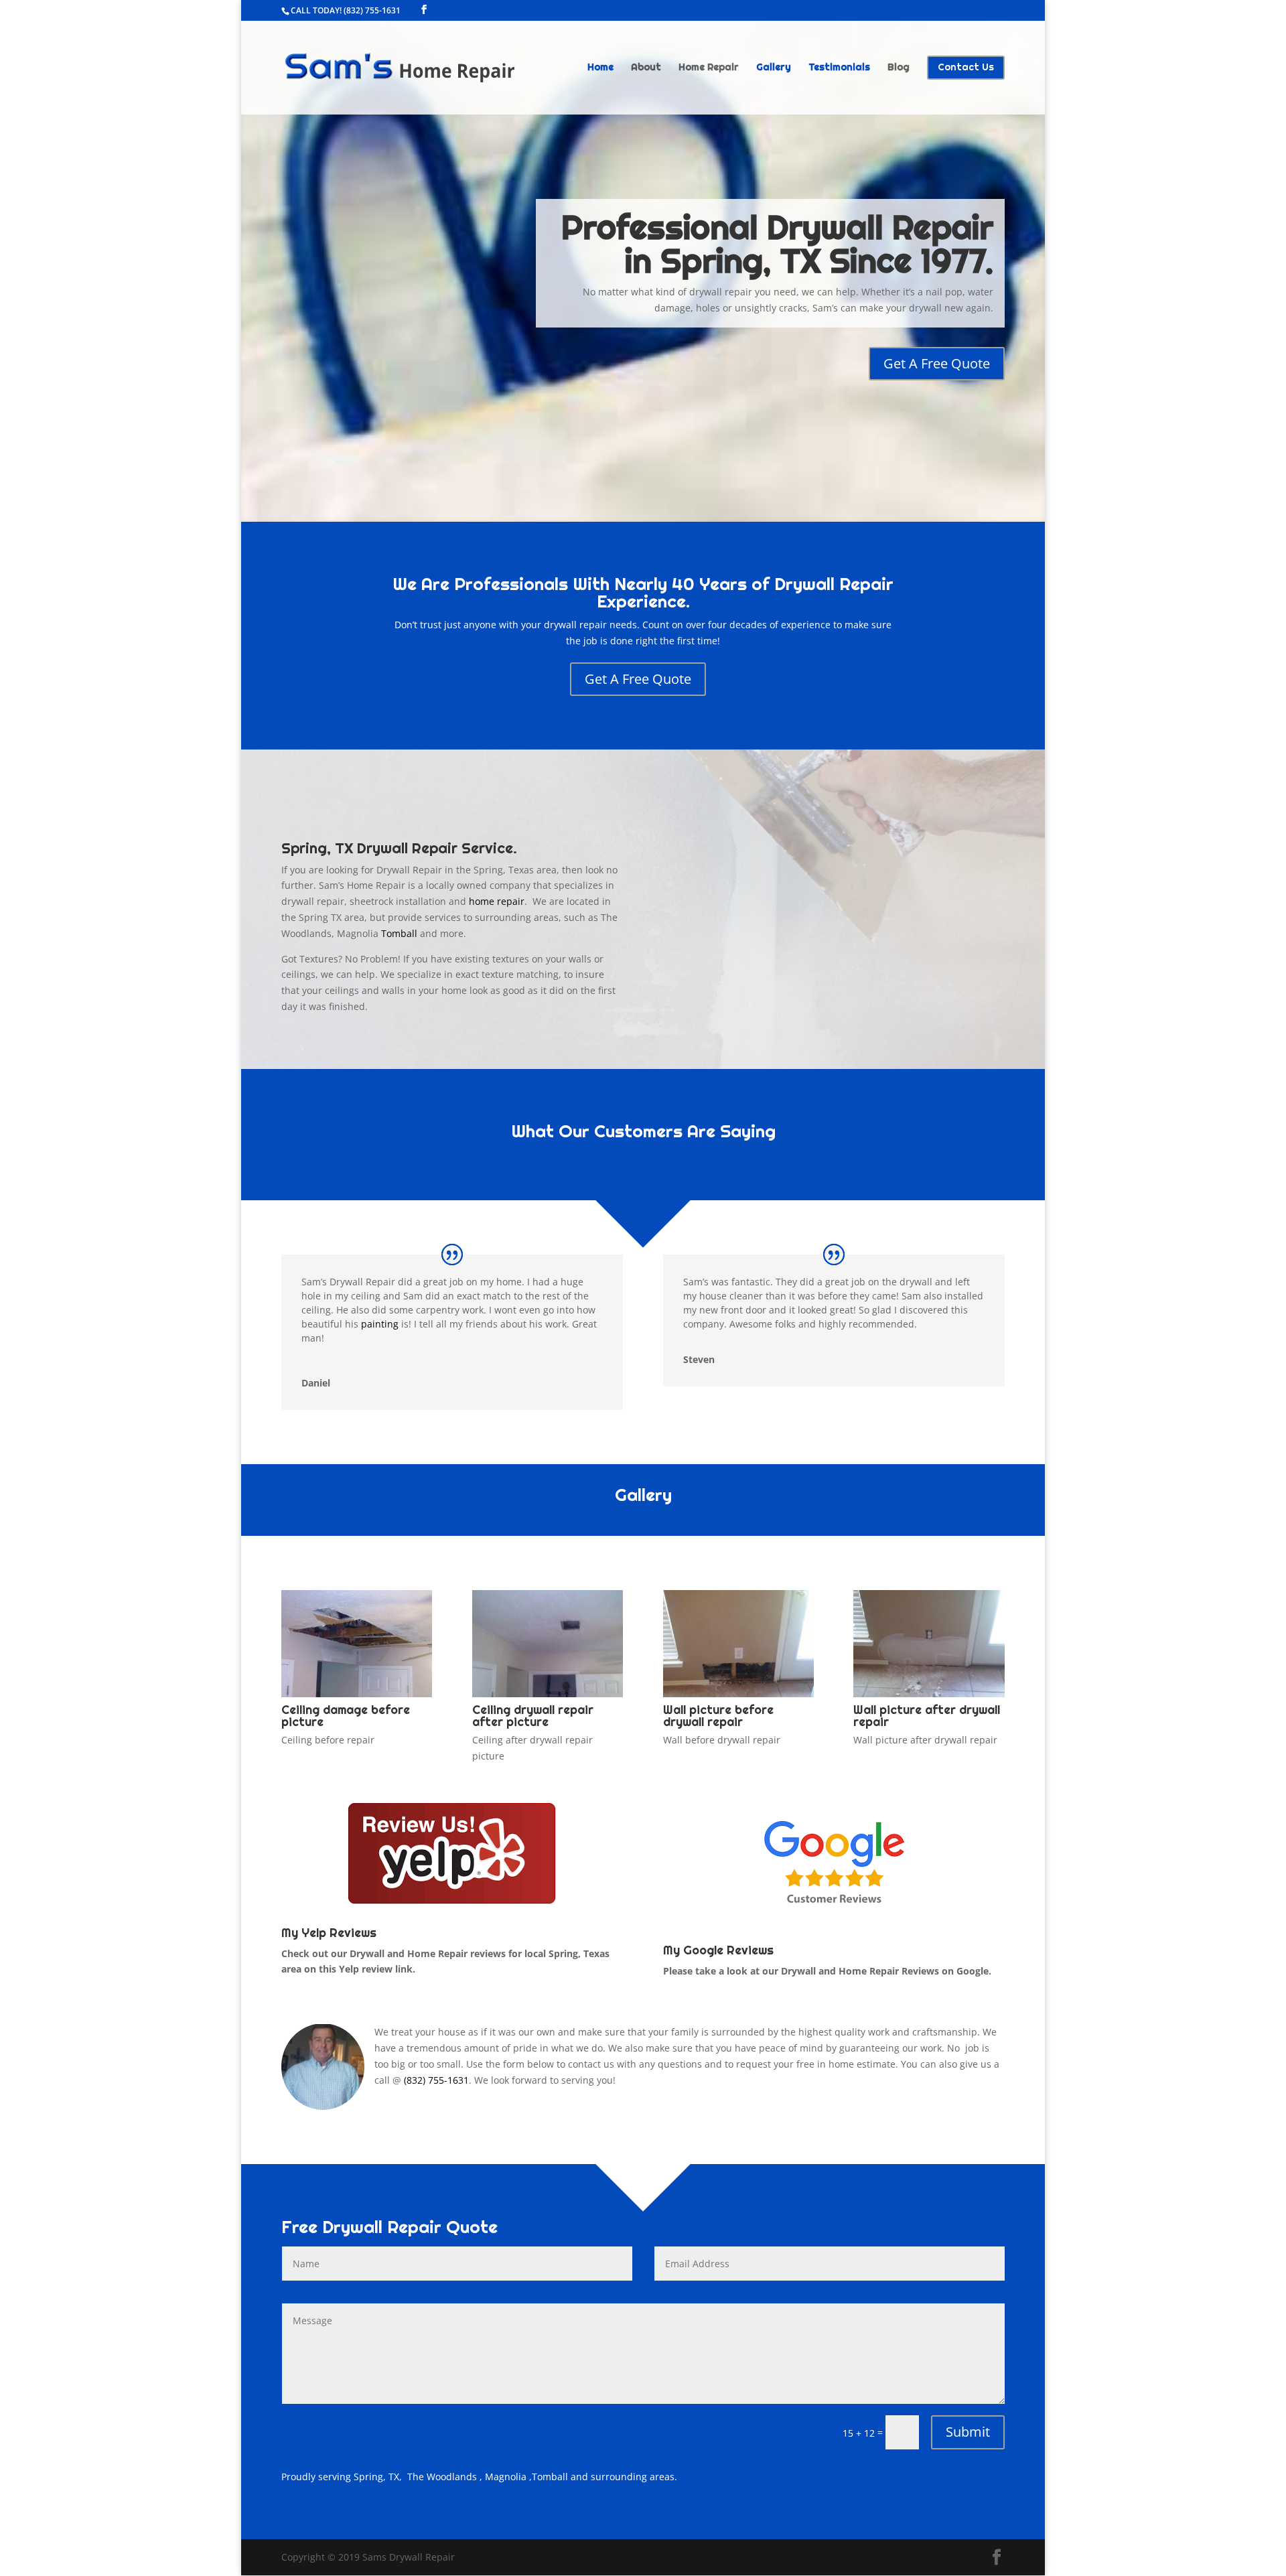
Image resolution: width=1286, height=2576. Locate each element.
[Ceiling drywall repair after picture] (548, 1694)
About (646, 68)
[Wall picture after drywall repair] (929, 1694)
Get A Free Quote (937, 363)
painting (380, 1324)
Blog (899, 68)
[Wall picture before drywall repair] (738, 1694)
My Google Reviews (718, 1950)
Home (600, 68)
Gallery (774, 68)
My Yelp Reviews (329, 1933)
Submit (968, 2432)
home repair (497, 901)
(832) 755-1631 (372, 10)
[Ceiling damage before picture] (357, 1694)
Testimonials (839, 68)
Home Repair (709, 68)
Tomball (399, 933)
